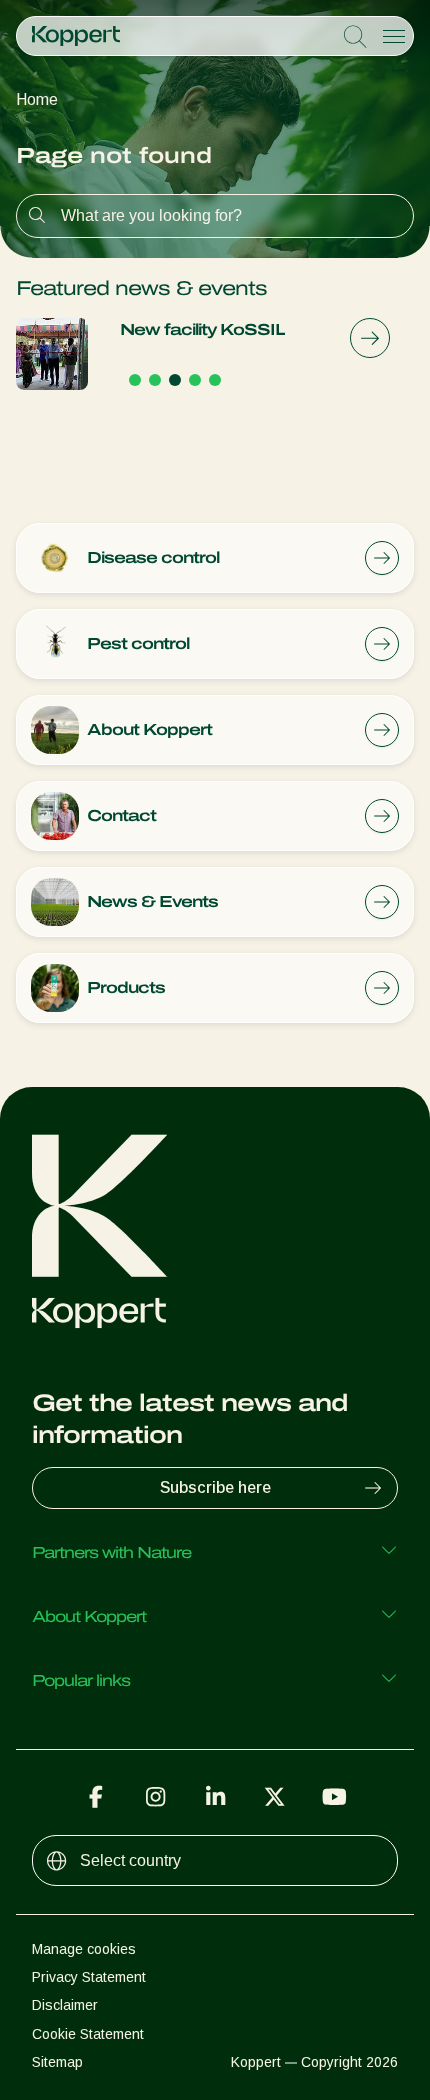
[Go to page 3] (175, 380)
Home (37, 99)
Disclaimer (65, 2005)
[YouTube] (334, 1797)
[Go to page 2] (155, 380)
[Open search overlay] (355, 37)
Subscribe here (215, 1487)
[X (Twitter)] (275, 1797)
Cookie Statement (88, 2034)
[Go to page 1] (135, 380)
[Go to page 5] (215, 380)
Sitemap (57, 2062)
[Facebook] (96, 1797)
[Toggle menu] (394, 36)
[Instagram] (156, 1797)
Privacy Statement (89, 1977)
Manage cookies (84, 1949)
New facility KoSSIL (202, 329)
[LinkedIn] (215, 1797)
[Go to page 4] (195, 380)
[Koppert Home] (76, 36)
